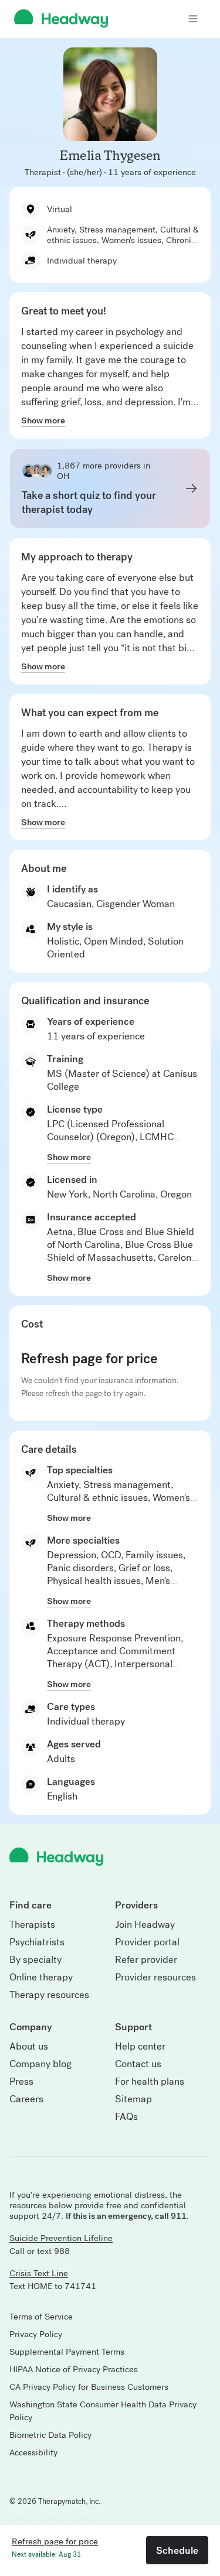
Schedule (177, 2550)
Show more (43, 420)
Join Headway (145, 1925)
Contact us (138, 2064)
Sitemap (133, 2099)
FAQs (126, 2117)
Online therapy (41, 1978)
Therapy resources (49, 1995)
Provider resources (155, 1978)
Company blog (40, 2064)
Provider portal (147, 1942)
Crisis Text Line (39, 2273)
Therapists (32, 1925)
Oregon (176, 1194)
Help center (140, 2047)
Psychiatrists (37, 1942)
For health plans (150, 2082)
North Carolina (124, 1194)
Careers (26, 2099)
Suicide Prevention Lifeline (61, 2238)
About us (29, 2047)
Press (21, 2082)
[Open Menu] (193, 19)
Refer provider (146, 1960)
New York (67, 1194)
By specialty (35, 1960)
